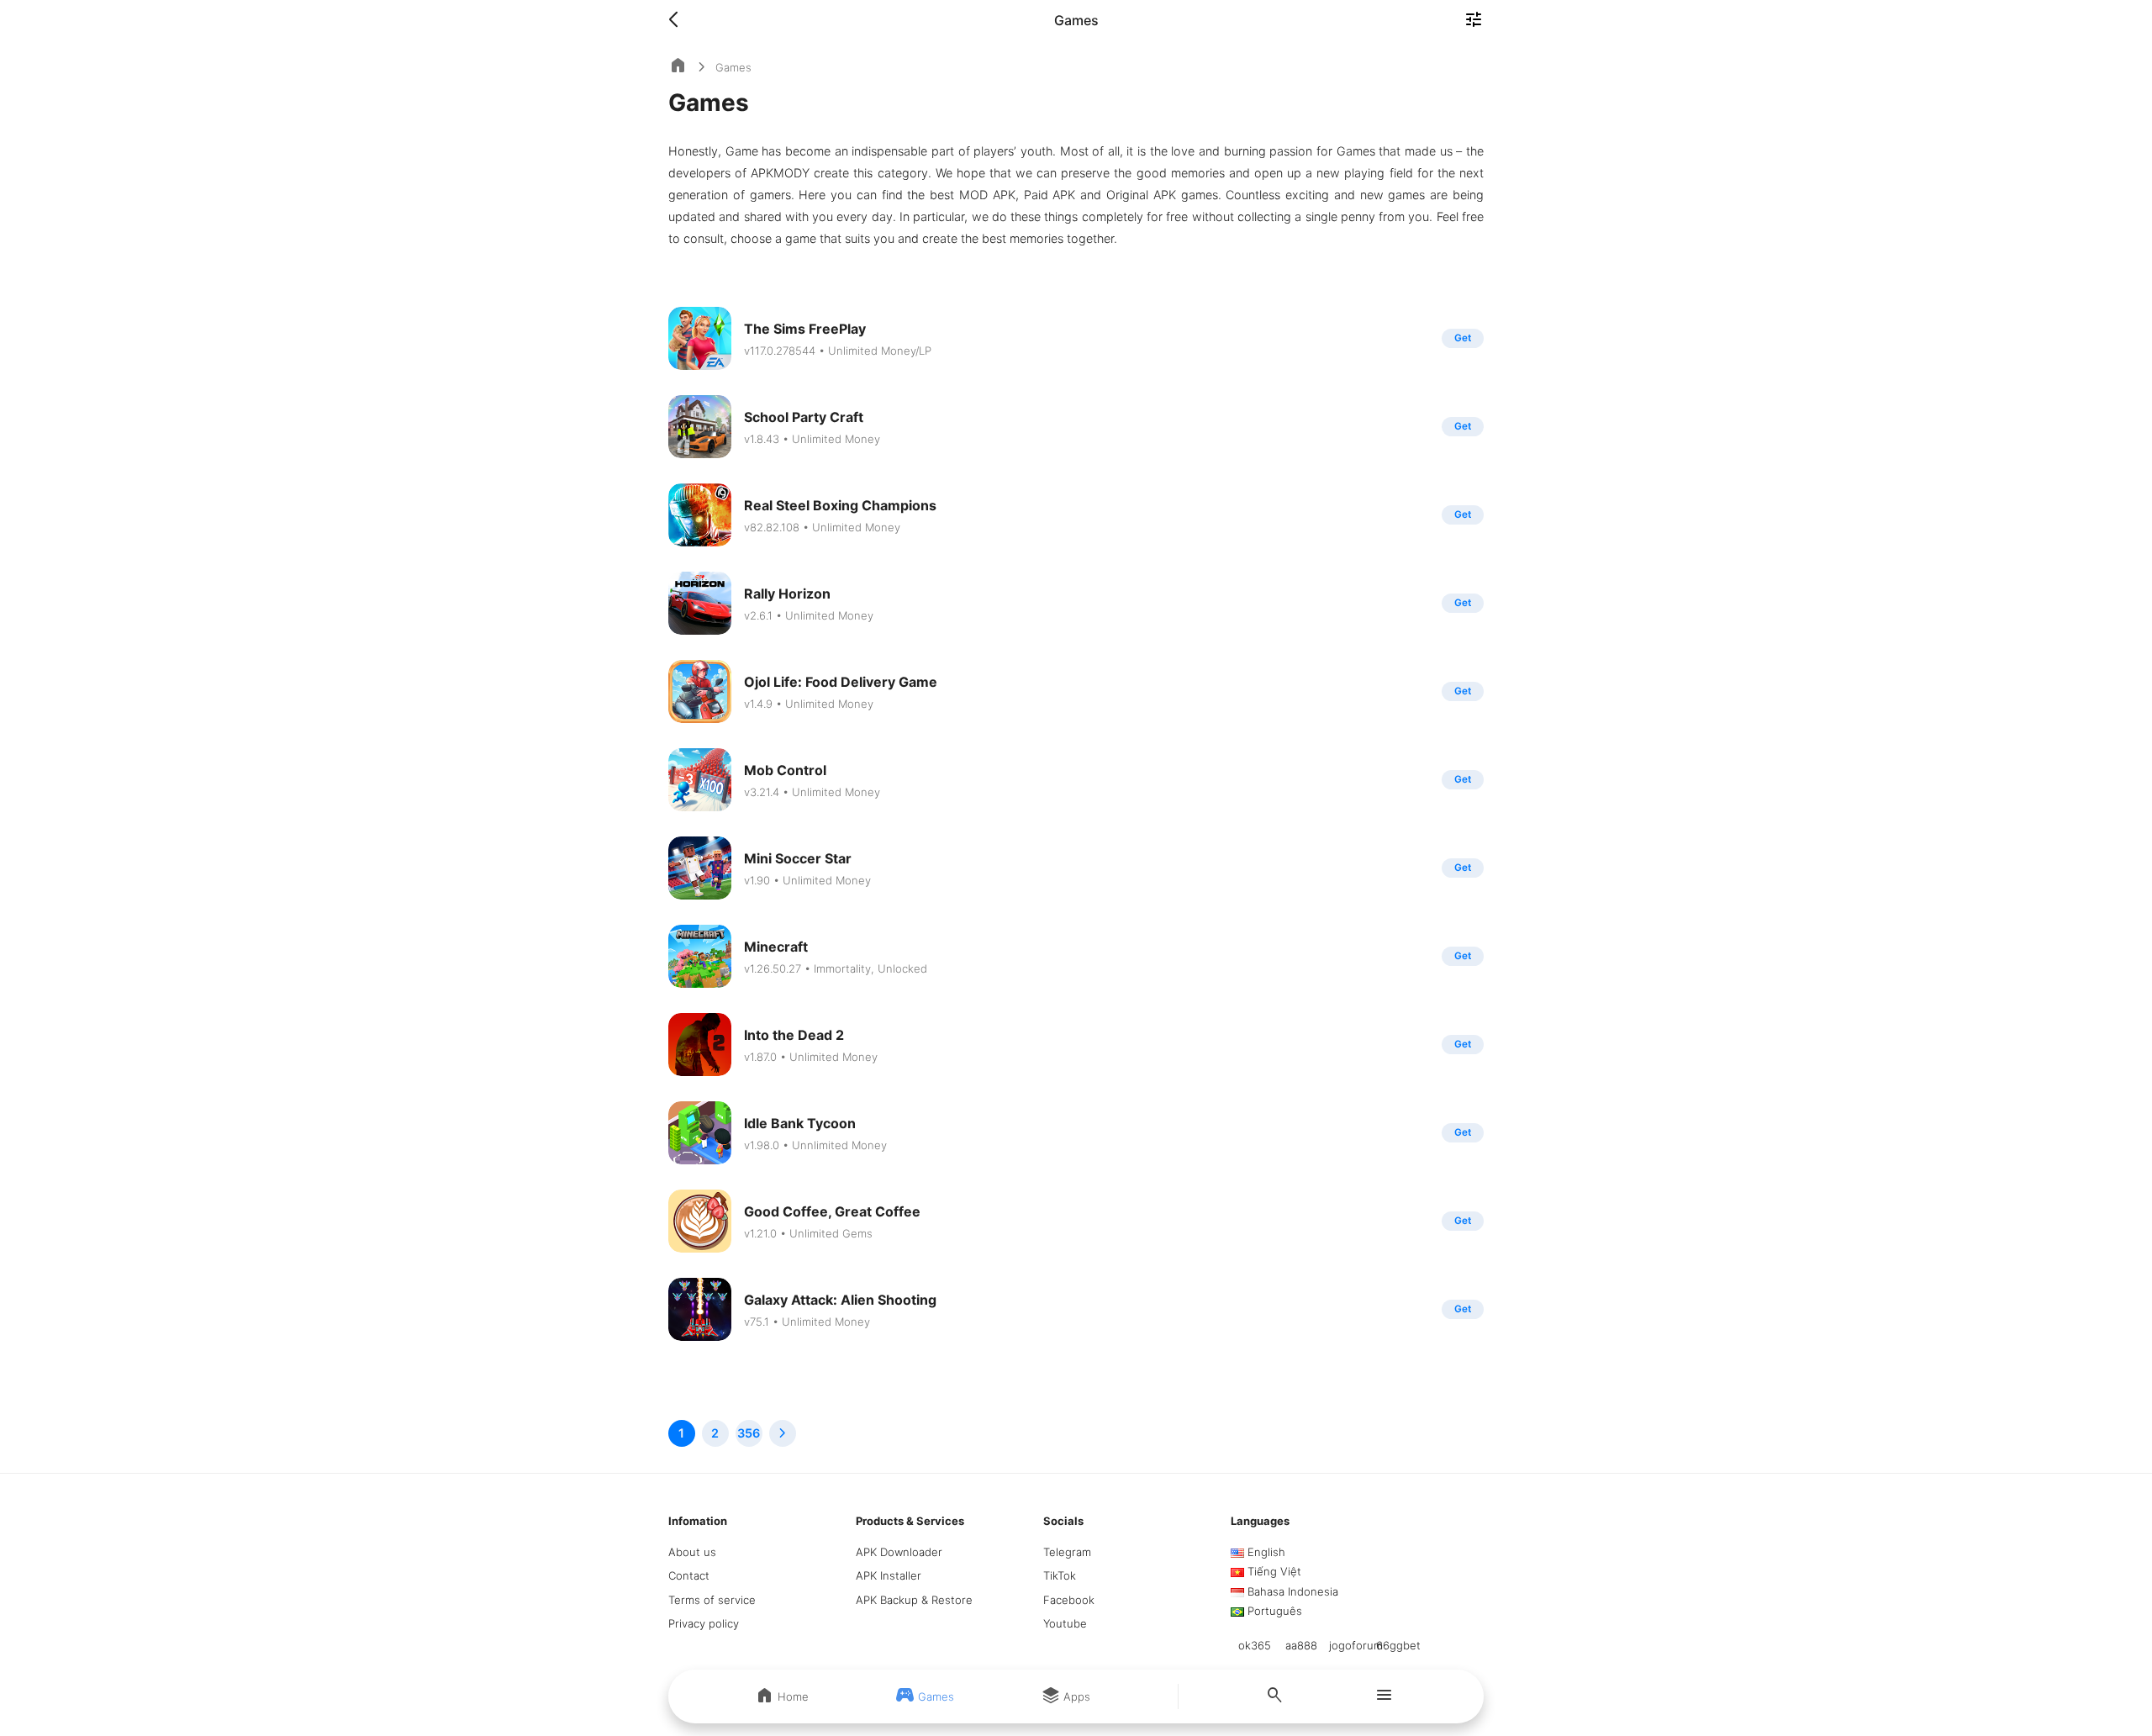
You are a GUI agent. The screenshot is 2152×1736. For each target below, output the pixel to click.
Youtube (1065, 1623)
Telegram (1067, 1552)
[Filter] (1474, 21)
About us (692, 1552)
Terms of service (712, 1600)
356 (749, 1433)
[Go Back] (678, 20)
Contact (689, 1575)
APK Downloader (899, 1552)
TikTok (1060, 1575)
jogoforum (1356, 1645)
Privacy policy (704, 1623)
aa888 (1301, 1645)
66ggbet (1398, 1645)
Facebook (1069, 1600)
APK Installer (889, 1575)
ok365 (1255, 1645)
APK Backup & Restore (914, 1600)
